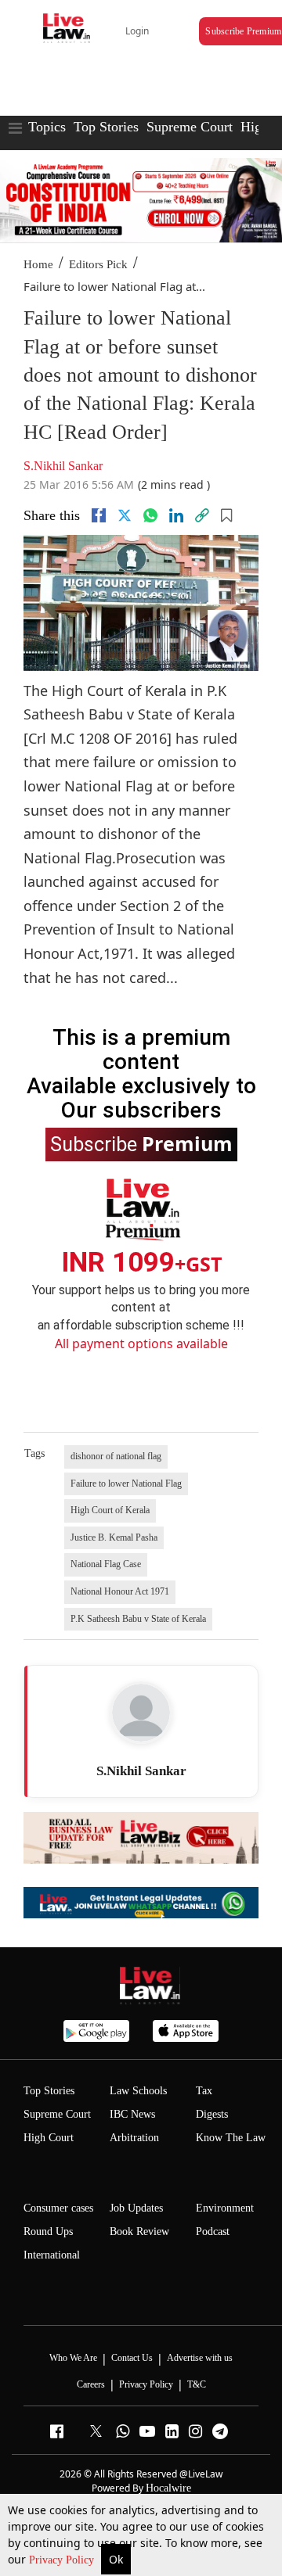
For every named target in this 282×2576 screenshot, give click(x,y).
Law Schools (138, 2091)
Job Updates (136, 2208)
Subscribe (141, 1143)
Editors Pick (98, 264)
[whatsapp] (150, 515)
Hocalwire (168, 2488)
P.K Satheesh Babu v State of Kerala (138, 1619)
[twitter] (125, 515)
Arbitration (134, 2138)
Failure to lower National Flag (126, 1484)
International (52, 2255)
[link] (202, 515)
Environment (225, 2208)
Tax (204, 2091)
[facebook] (99, 515)
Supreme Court (190, 127)
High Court (49, 2138)
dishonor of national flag (116, 1456)
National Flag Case (106, 1564)
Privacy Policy (63, 2560)
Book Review (139, 2232)
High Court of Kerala (110, 1510)
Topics (47, 127)
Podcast (213, 2232)
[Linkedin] (176, 515)
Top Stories (106, 127)
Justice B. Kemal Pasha (114, 1537)
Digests (212, 2114)
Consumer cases (58, 2208)
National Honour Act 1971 (120, 1591)
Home (38, 264)
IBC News (132, 2114)
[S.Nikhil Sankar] (141, 1713)
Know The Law (231, 2138)
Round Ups (48, 2232)
